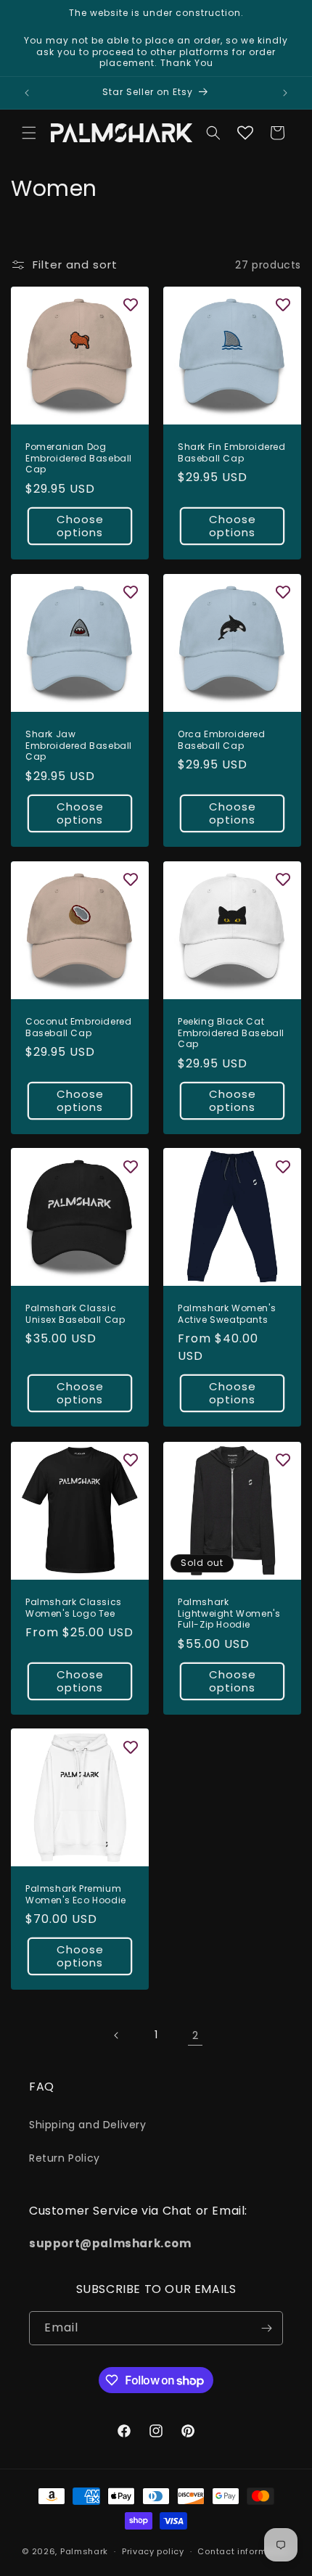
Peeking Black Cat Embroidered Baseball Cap (231, 1033)
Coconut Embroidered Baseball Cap (78, 1027)
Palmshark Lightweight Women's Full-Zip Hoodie (229, 1613)
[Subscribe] (266, 2328)
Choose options (80, 526)
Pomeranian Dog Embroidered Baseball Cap (79, 458)
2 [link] (196, 2035)
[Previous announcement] (27, 93)
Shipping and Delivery (88, 2125)
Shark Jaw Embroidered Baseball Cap (79, 746)
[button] (29, 133)
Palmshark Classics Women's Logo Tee (74, 1608)
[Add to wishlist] (131, 305)
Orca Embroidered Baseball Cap (222, 740)
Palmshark (84, 2551)
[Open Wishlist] (245, 133)
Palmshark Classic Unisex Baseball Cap (75, 1314)
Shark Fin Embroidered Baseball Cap (232, 452)
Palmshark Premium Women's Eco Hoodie (76, 1894)
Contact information (243, 2551)
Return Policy (65, 2158)
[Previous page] (117, 2035)
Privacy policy (153, 2551)
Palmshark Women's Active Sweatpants (227, 1314)
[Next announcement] (285, 93)
